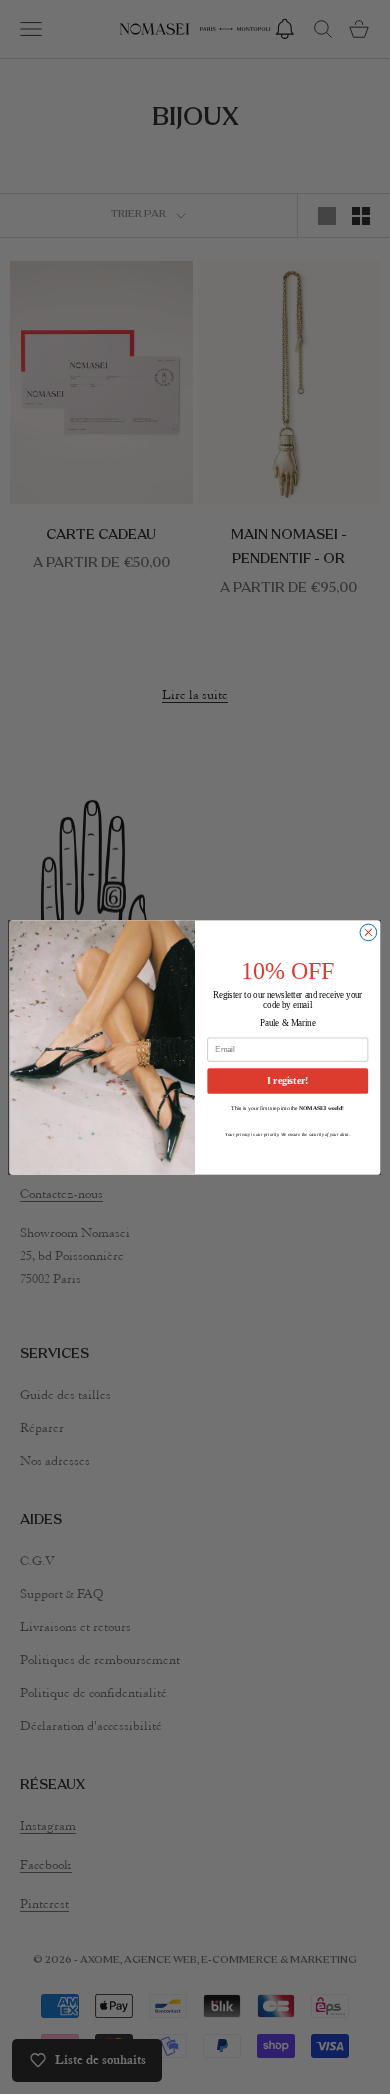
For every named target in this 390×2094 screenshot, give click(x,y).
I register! (287, 1080)
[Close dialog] (368, 932)
